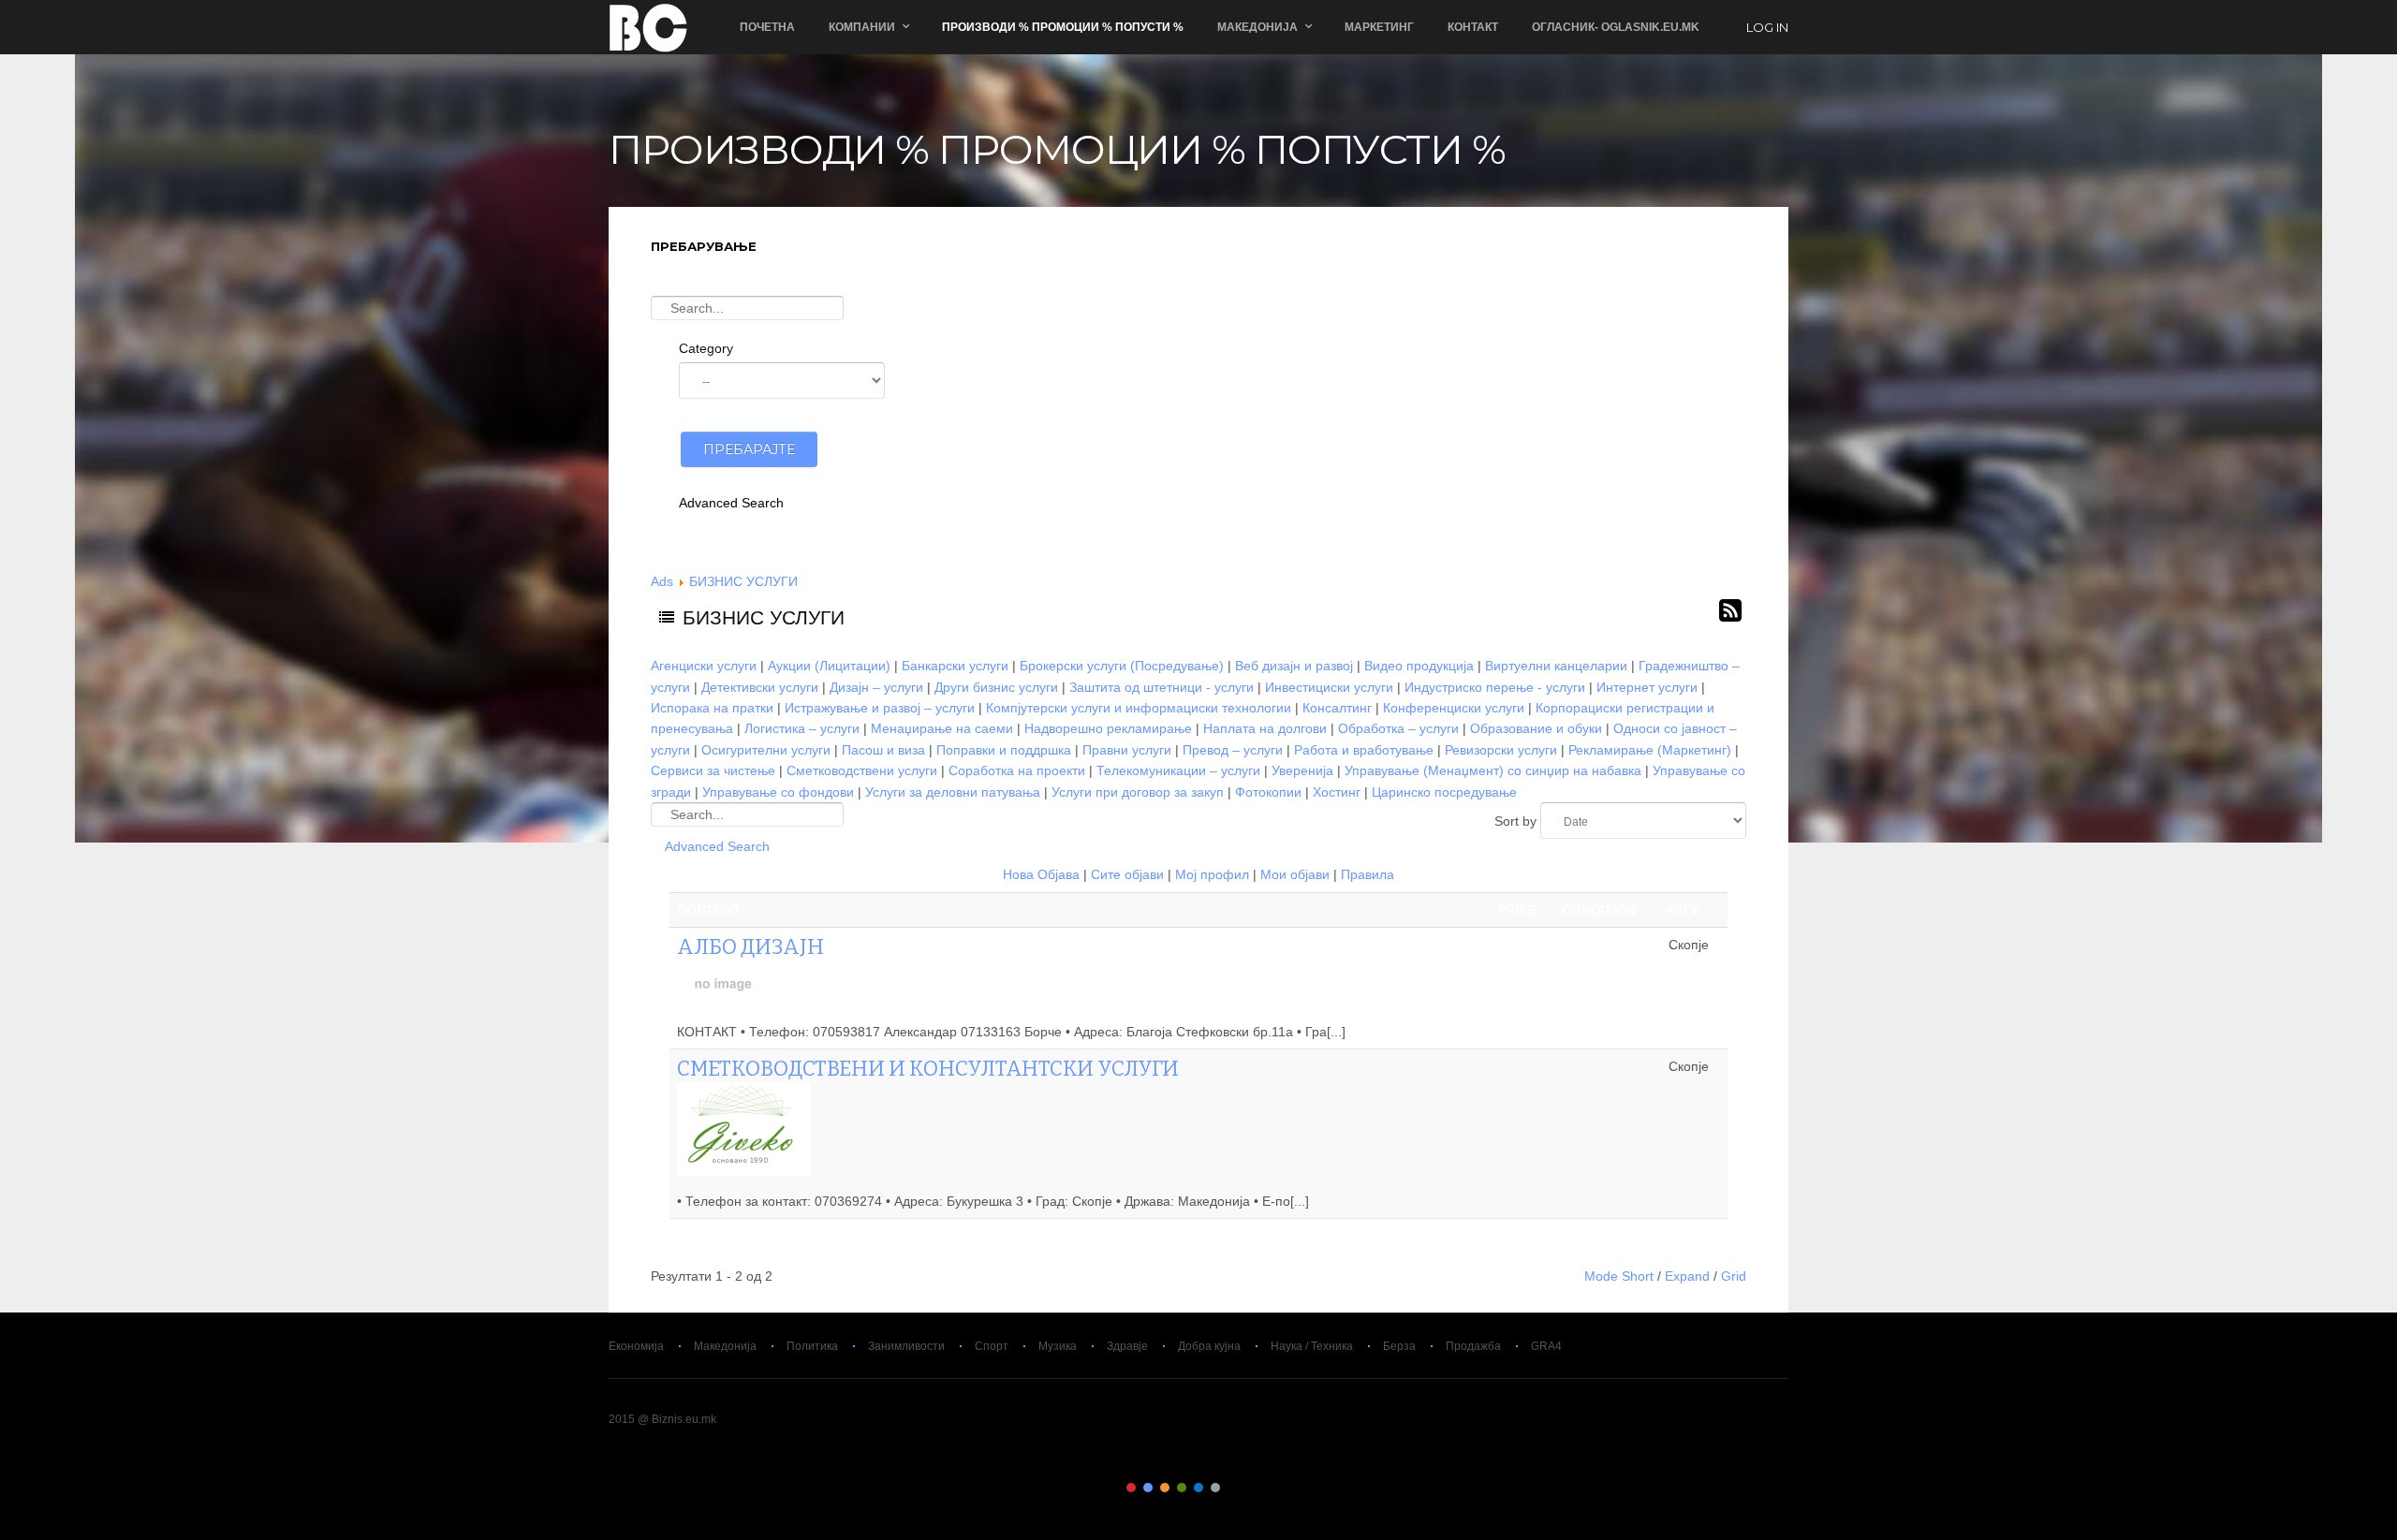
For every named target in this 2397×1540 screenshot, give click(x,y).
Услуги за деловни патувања (953, 792)
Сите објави (1127, 874)
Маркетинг (1379, 27)
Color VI (1215, 1488)
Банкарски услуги (955, 666)
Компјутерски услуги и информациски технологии (1139, 708)
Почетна (767, 27)
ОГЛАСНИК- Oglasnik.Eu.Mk (1616, 27)
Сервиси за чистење (713, 770)
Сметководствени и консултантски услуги (928, 1069)
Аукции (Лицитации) (829, 666)
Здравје (1127, 1346)
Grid (1734, 1276)
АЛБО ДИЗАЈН (750, 947)
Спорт (992, 1346)
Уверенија (1302, 770)
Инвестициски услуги (1329, 687)
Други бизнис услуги (996, 687)
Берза (1399, 1346)
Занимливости (906, 1346)
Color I (1131, 1488)
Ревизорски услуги (1501, 750)
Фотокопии (1268, 792)
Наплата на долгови (1265, 728)
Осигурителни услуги (766, 750)
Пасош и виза (883, 750)
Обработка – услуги (1398, 728)
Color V (1198, 1488)
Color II (1148, 1488)
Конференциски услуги (1454, 708)
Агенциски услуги (704, 666)
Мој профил (1212, 874)
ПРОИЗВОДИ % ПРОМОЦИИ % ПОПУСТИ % (1063, 27)
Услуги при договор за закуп (1138, 792)
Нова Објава (1041, 874)
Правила (1368, 874)
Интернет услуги (1647, 687)
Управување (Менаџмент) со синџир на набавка (1493, 770)
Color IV (1182, 1488)
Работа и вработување (1364, 750)
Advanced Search (731, 503)
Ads (662, 581)
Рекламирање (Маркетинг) (1650, 750)
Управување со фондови (778, 792)
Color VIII (1249, 1488)
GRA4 (1546, 1346)
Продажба (1473, 1346)
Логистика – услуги (802, 728)
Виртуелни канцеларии (1556, 666)
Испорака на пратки (712, 708)
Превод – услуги (1233, 750)
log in (1767, 27)
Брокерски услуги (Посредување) (1122, 666)
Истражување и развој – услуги (880, 708)
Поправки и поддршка (1004, 750)
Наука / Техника (1312, 1346)
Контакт (1473, 27)
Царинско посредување (1444, 792)
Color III (1165, 1488)
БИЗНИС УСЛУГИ (743, 581)
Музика (1058, 1346)
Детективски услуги (760, 687)
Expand (1687, 1276)
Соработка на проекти (1017, 770)
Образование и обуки (1536, 728)
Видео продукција (1419, 666)
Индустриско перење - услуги (1495, 687)
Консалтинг (1337, 708)
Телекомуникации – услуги (1178, 770)
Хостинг (1337, 792)
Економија (636, 1346)
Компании (862, 27)
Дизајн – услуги (876, 687)
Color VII (1232, 1488)
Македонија (725, 1346)
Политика (812, 1346)
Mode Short (1619, 1276)
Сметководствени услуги (862, 770)
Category (706, 348)
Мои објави (1295, 874)
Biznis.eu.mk (648, 27)
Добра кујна (1209, 1346)
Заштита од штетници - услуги (1162, 687)
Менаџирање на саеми (942, 728)
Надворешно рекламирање (1108, 728)
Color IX (1266, 1488)
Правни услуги (1127, 750)
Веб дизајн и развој (1294, 666)
